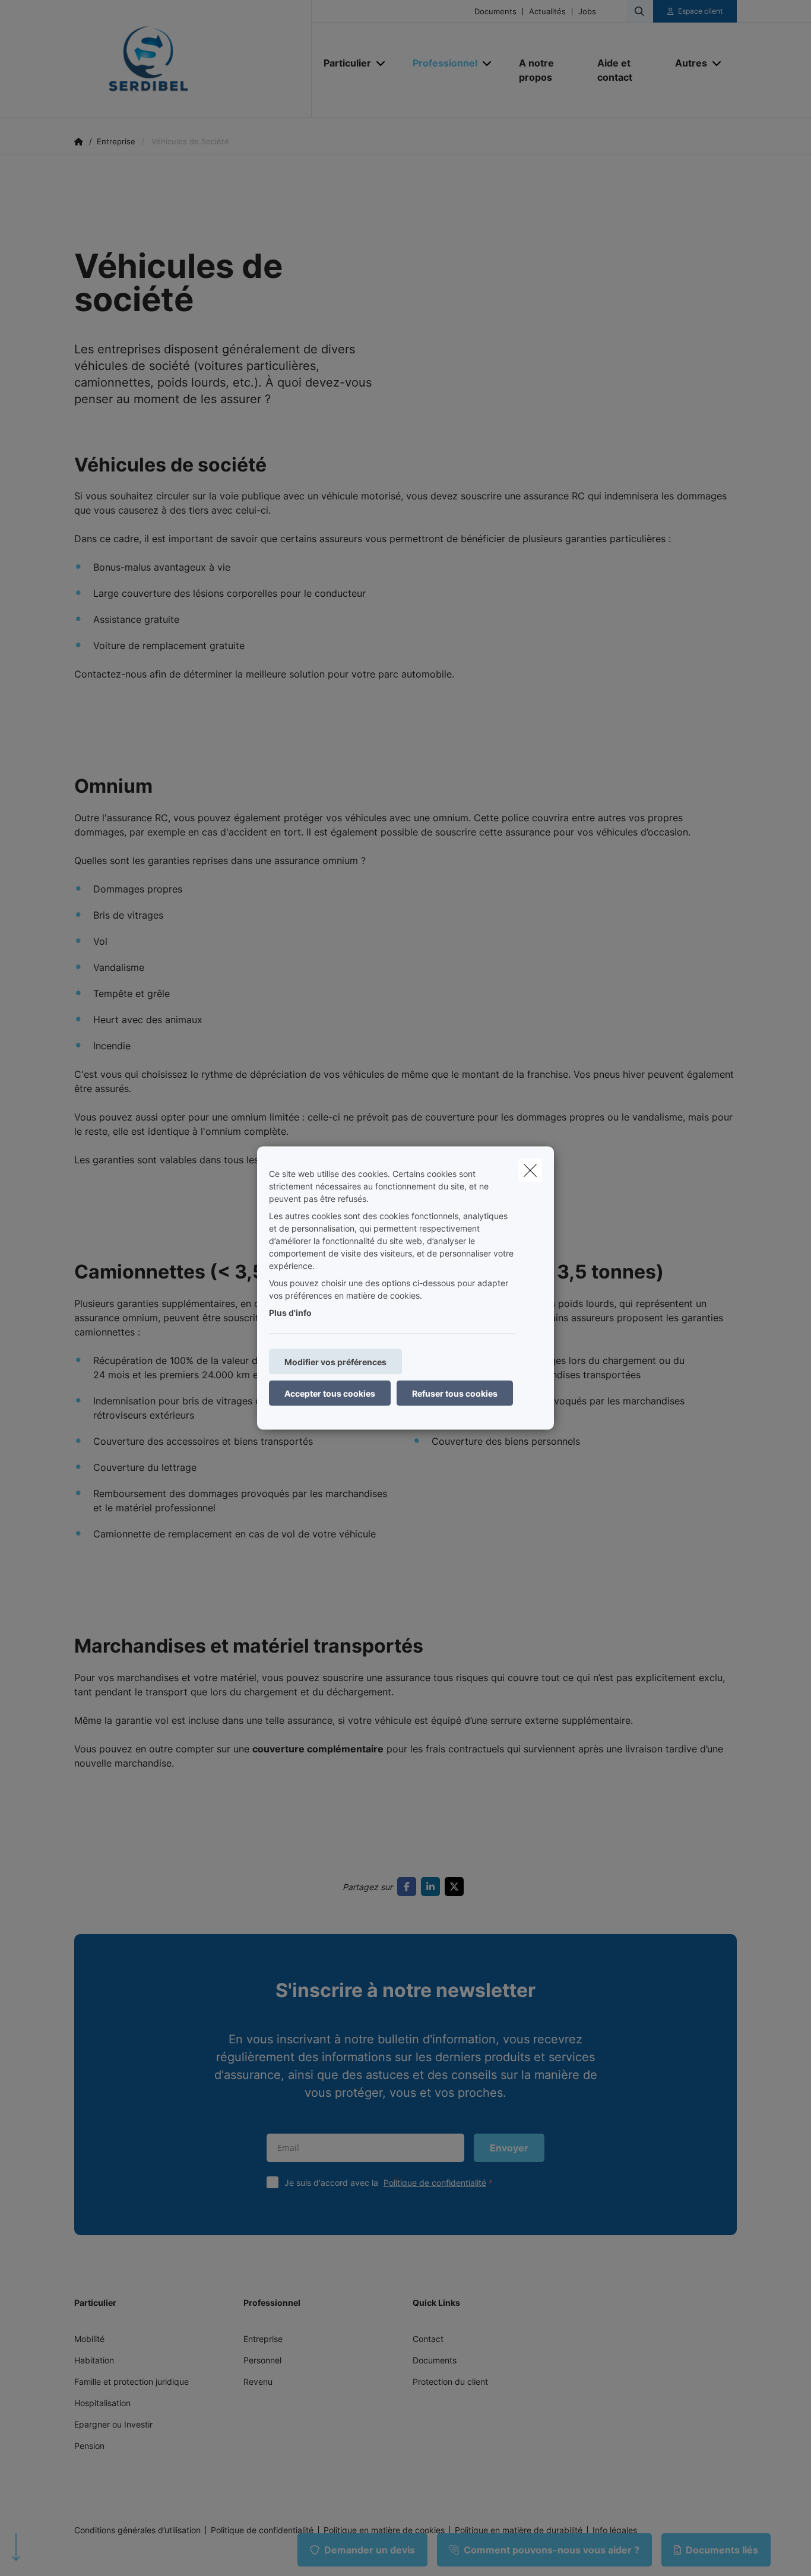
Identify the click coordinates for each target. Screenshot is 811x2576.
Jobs (587, 12)
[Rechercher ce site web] (639, 11)
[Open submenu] (381, 63)
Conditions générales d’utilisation (137, 2530)
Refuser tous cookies (455, 1393)
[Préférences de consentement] (47, 2553)
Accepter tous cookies (330, 1393)
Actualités (547, 12)
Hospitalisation (102, 2403)
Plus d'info (290, 1313)
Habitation (94, 2360)
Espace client (700, 11)
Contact (428, 2339)
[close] (530, 1170)
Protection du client (450, 2382)
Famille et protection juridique (132, 2382)
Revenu (258, 2382)
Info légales (615, 2530)
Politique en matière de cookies (384, 2530)
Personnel (262, 2360)
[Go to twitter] (457, 1887)
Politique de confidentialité (435, 2183)
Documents (495, 12)
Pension (89, 2446)
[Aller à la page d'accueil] (193, 59)
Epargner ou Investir (113, 2424)
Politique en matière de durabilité (519, 2530)
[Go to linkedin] (433, 1887)
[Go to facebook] (409, 1887)
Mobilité (89, 2339)
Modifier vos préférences (335, 1362)
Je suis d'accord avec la (385, 2183)
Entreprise (263, 2339)
